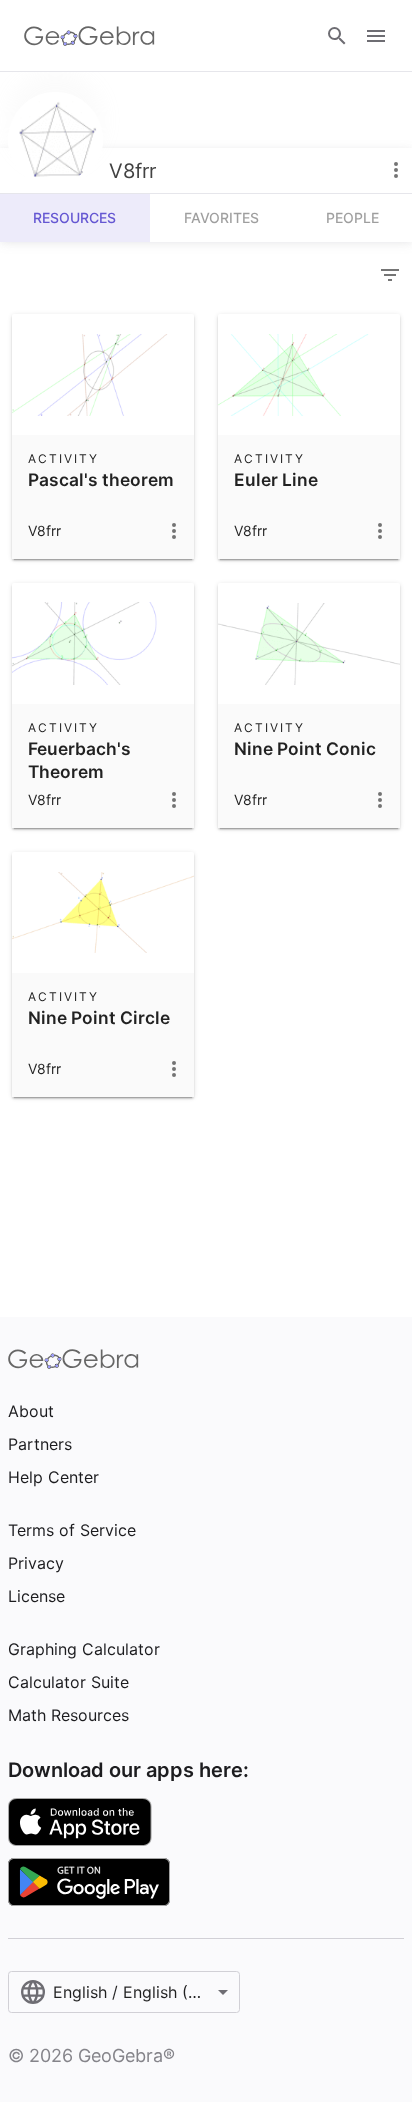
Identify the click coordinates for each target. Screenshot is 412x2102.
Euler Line (276, 479)
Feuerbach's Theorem (79, 759)
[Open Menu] (376, 36)
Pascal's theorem (101, 479)
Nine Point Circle (99, 1017)
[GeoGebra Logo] (89, 36)
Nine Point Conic (305, 748)
